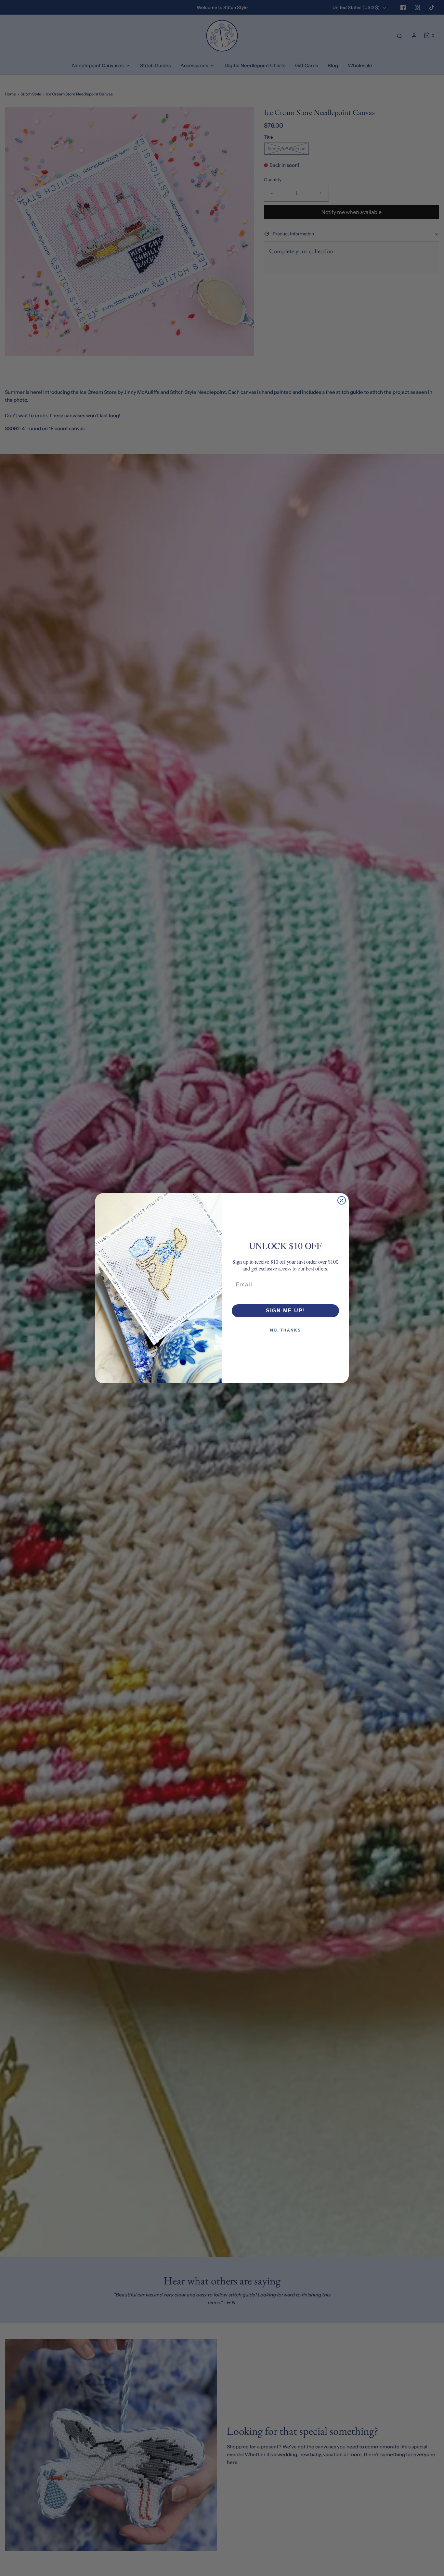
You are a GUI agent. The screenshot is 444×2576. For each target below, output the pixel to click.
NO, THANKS (286, 1330)
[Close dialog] (342, 1200)
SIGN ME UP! (286, 1311)
